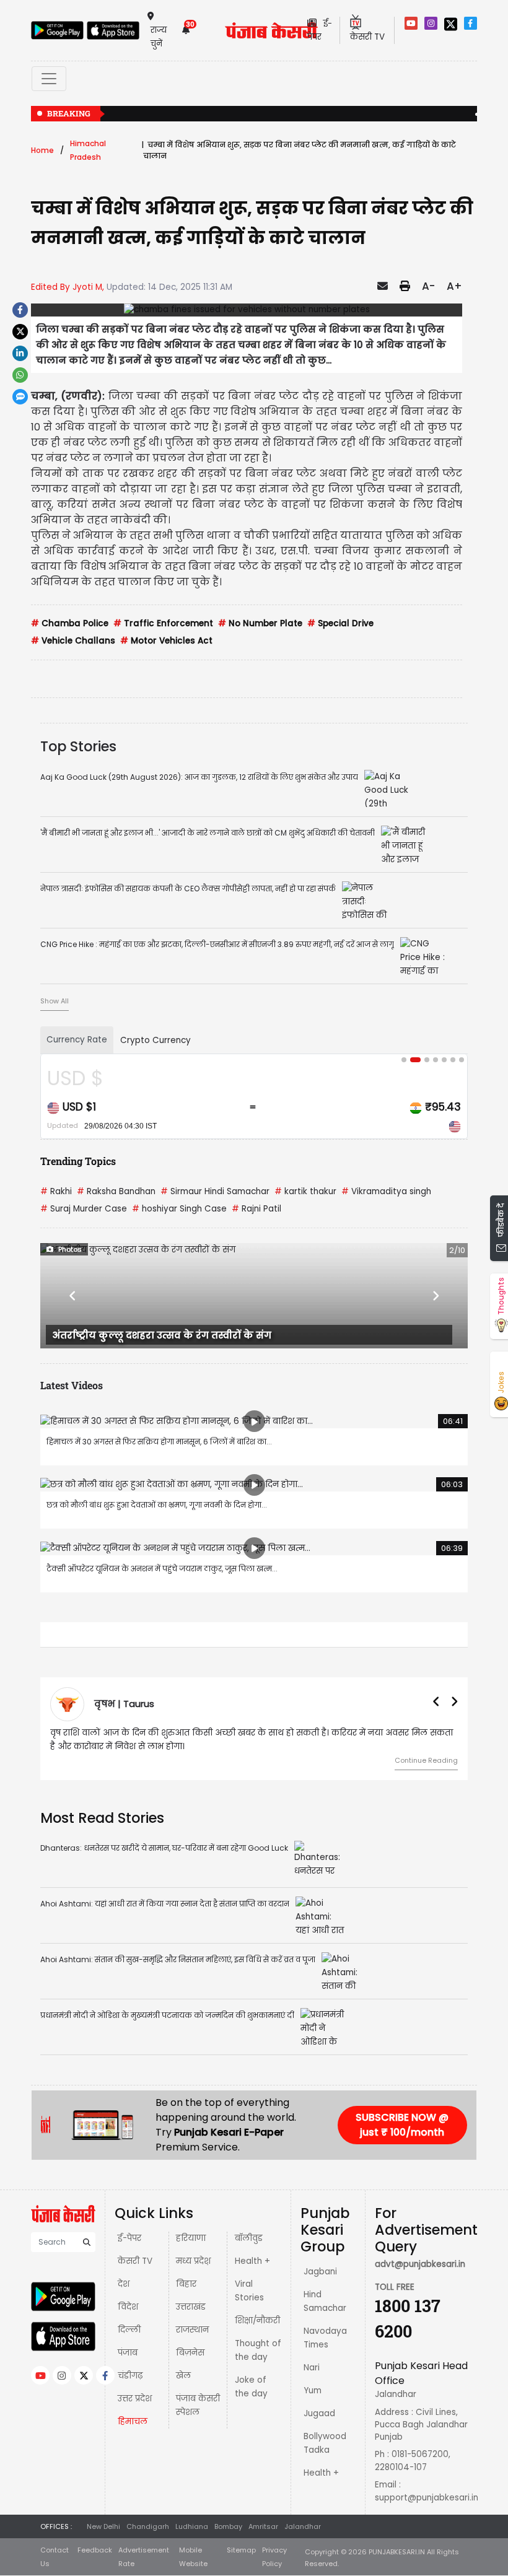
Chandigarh (148, 2526)
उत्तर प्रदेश (135, 2399)
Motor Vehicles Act (166, 641)
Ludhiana (192, 2526)
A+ (454, 286)
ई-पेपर (129, 2238)
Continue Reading (426, 1760)
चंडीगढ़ (130, 2376)
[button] (72, 1296)
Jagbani (320, 2272)
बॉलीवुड (249, 2238)
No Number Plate (260, 623)
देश (124, 2284)
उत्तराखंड (191, 2307)
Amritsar (263, 2526)
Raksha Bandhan (116, 1191)
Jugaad (319, 2413)
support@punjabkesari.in (427, 2498)
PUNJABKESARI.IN (397, 2552)
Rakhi (56, 1191)
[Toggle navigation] (49, 79)
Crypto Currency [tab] (155, 1040)
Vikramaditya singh (386, 1191)
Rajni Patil (256, 1209)
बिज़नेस (190, 2353)
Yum (313, 2390)
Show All (55, 1001)
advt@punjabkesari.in (420, 2264)
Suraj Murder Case (84, 1209)
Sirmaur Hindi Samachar (215, 1191)
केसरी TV (135, 2261)
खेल (183, 2376)
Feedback (95, 2550)
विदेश (128, 2307)
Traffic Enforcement (163, 623)
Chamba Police (70, 623)
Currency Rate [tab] (77, 1040)
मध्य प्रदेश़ (193, 2261)
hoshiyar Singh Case (179, 1209)
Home (42, 150)
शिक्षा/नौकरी (257, 2321)
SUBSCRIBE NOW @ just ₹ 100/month (402, 2125)
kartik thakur (305, 1191)
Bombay (228, 2526)
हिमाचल (133, 2421)
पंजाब (128, 2353)
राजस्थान (192, 2330)
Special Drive (340, 623)
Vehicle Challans (73, 641)
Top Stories (78, 746)
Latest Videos (72, 1385)
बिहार (186, 2284)
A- (428, 286)
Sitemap (241, 2550)
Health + (252, 2261)
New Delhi (103, 2526)
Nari (312, 2368)
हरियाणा (191, 2238)
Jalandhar (303, 2526)
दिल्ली (129, 2330)
